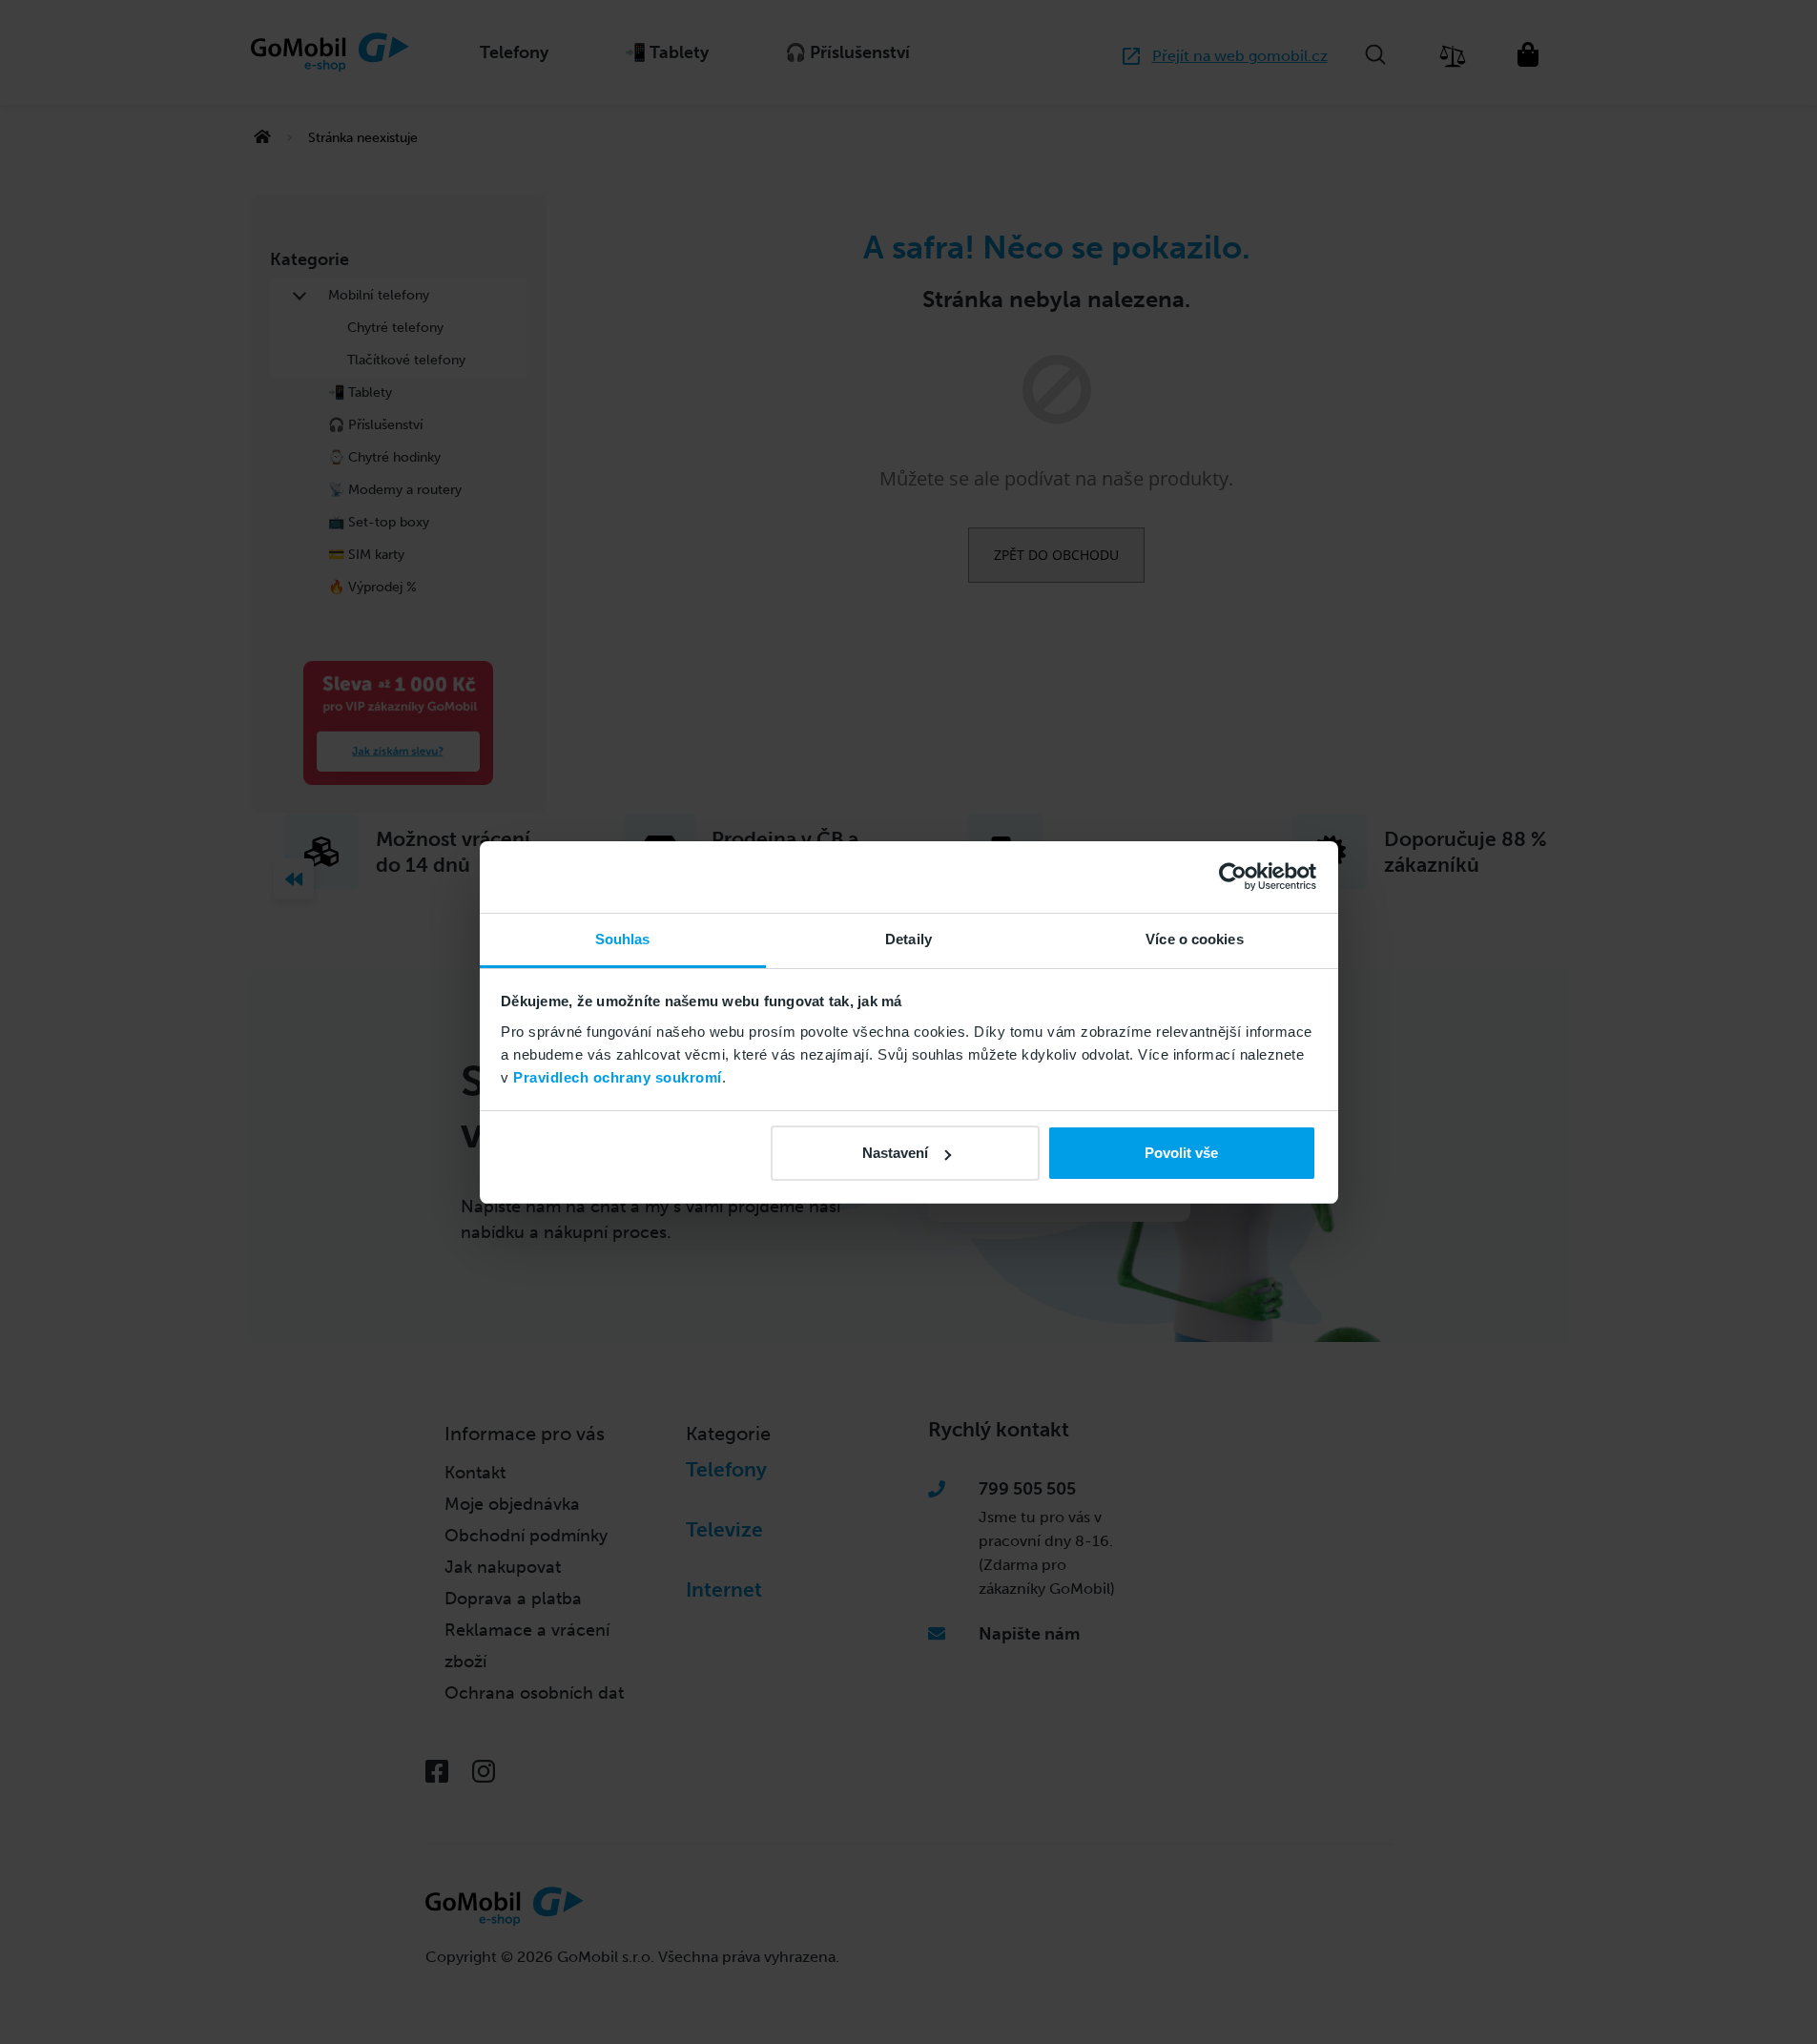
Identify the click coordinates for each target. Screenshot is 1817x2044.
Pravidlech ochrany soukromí (618, 1077)
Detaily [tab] (908, 939)
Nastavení (895, 1153)
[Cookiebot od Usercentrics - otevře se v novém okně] (1233, 877)
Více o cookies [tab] (1194, 939)
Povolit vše (1181, 1153)
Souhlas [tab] (623, 939)
